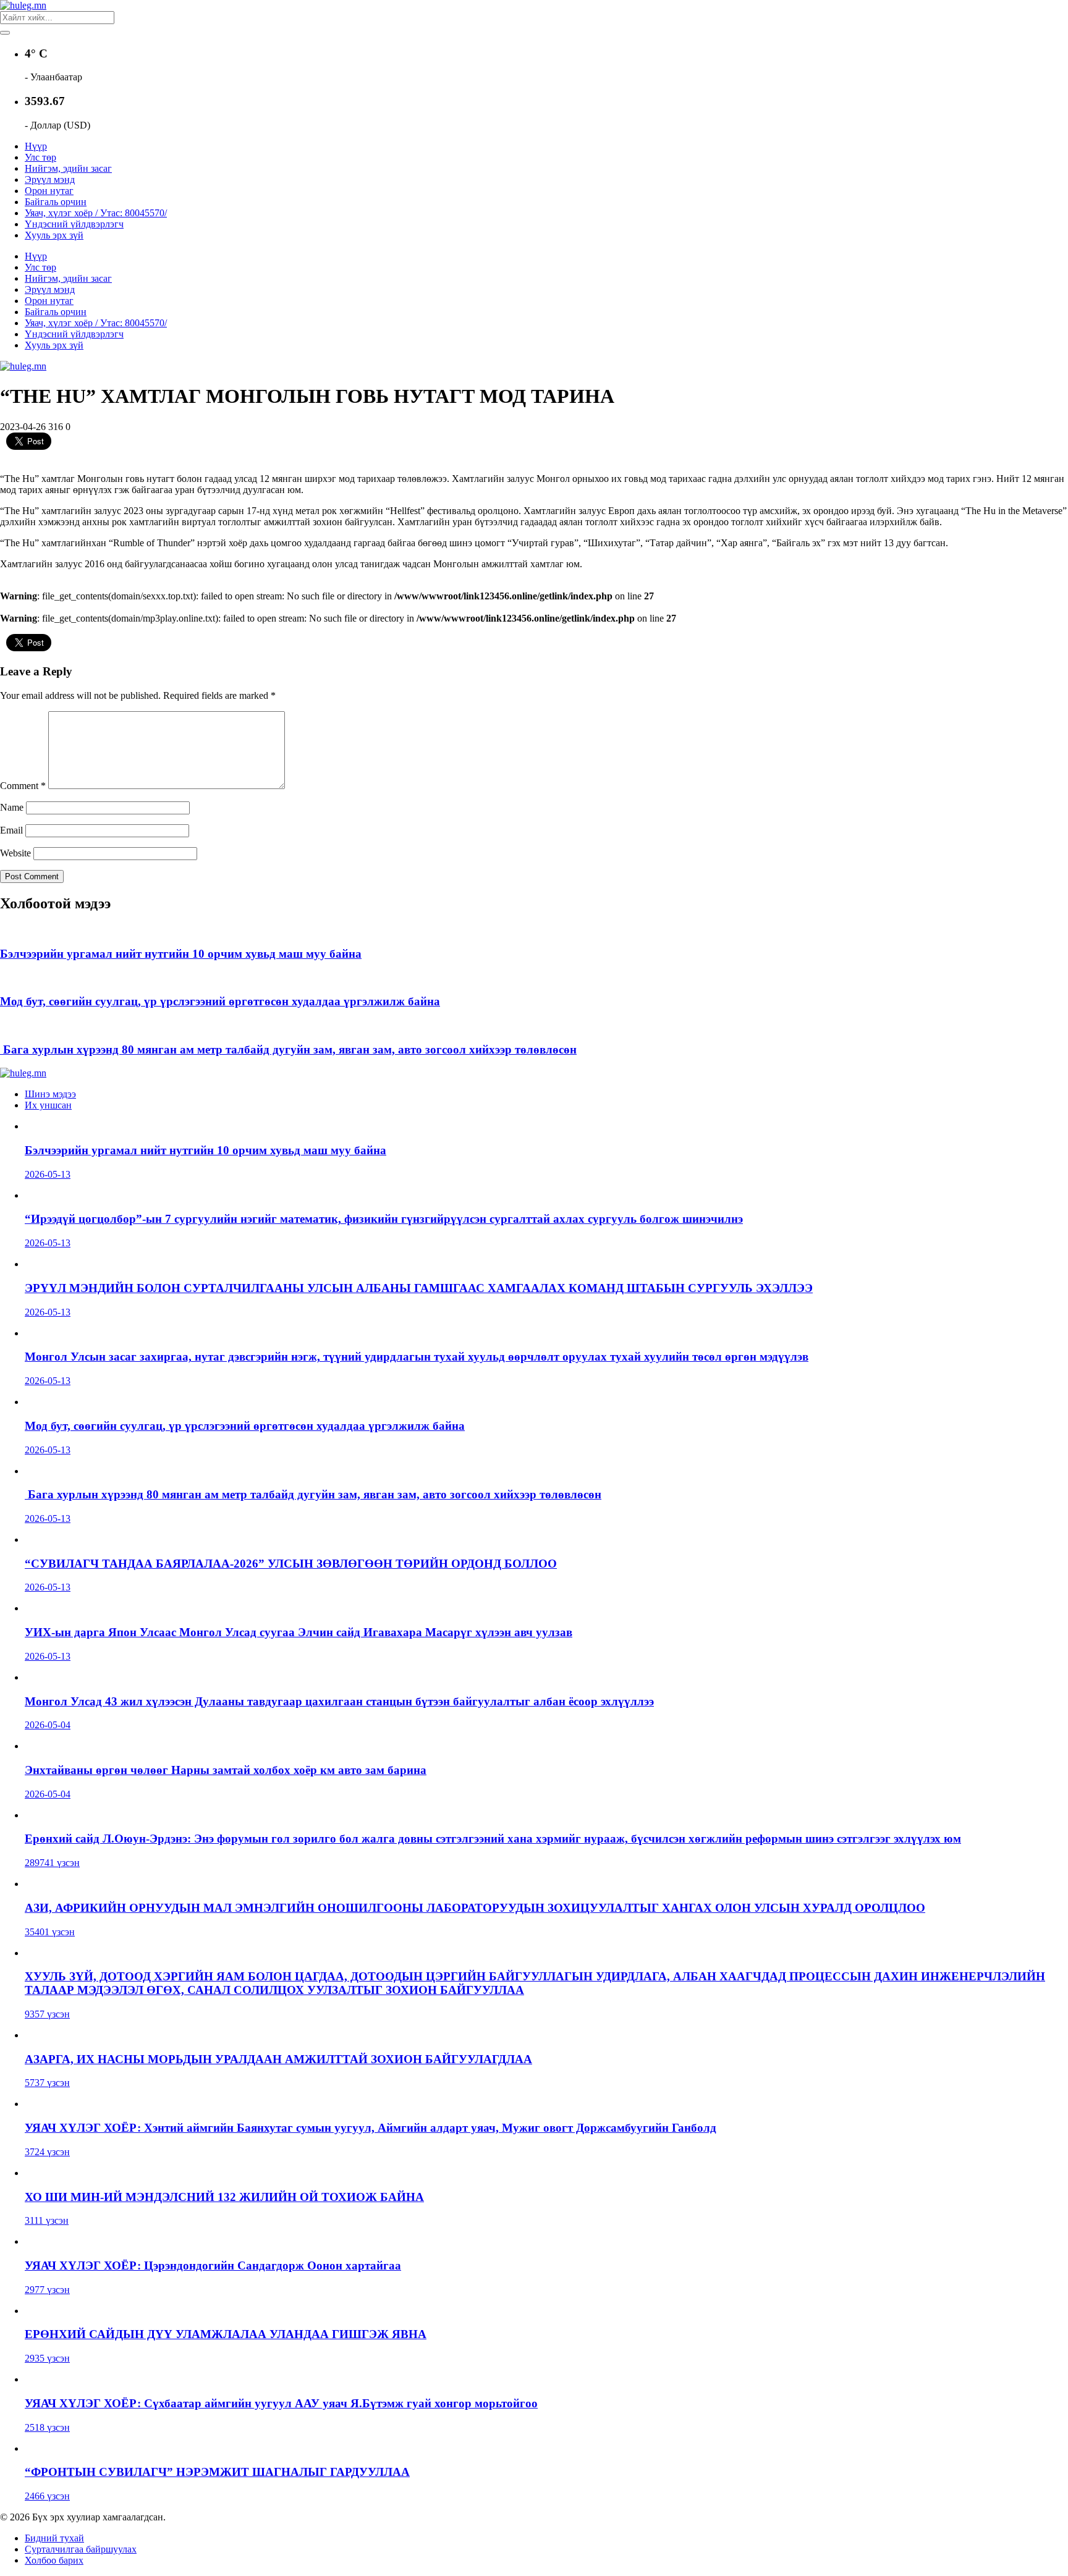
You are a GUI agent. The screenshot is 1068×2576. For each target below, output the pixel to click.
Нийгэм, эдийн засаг (68, 168)
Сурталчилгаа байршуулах (81, 2549)
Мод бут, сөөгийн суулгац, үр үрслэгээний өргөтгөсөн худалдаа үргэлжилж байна (220, 1001)
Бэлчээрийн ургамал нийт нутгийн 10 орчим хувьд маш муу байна (181, 954)
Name (12, 807)
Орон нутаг (49, 191)
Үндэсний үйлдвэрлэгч (74, 224)
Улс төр (40, 157)
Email (11, 830)
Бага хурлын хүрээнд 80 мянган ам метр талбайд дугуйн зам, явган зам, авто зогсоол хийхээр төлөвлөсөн (288, 1049)
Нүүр (36, 146)
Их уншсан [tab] (48, 1105)
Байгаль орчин (56, 202)
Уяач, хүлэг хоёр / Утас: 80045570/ (96, 213)
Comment (23, 786)
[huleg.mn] (23, 5)
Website (15, 853)
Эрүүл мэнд (50, 179)
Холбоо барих (54, 2560)
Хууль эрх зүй (54, 235)
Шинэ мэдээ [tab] (50, 1094)
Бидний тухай (54, 2538)
